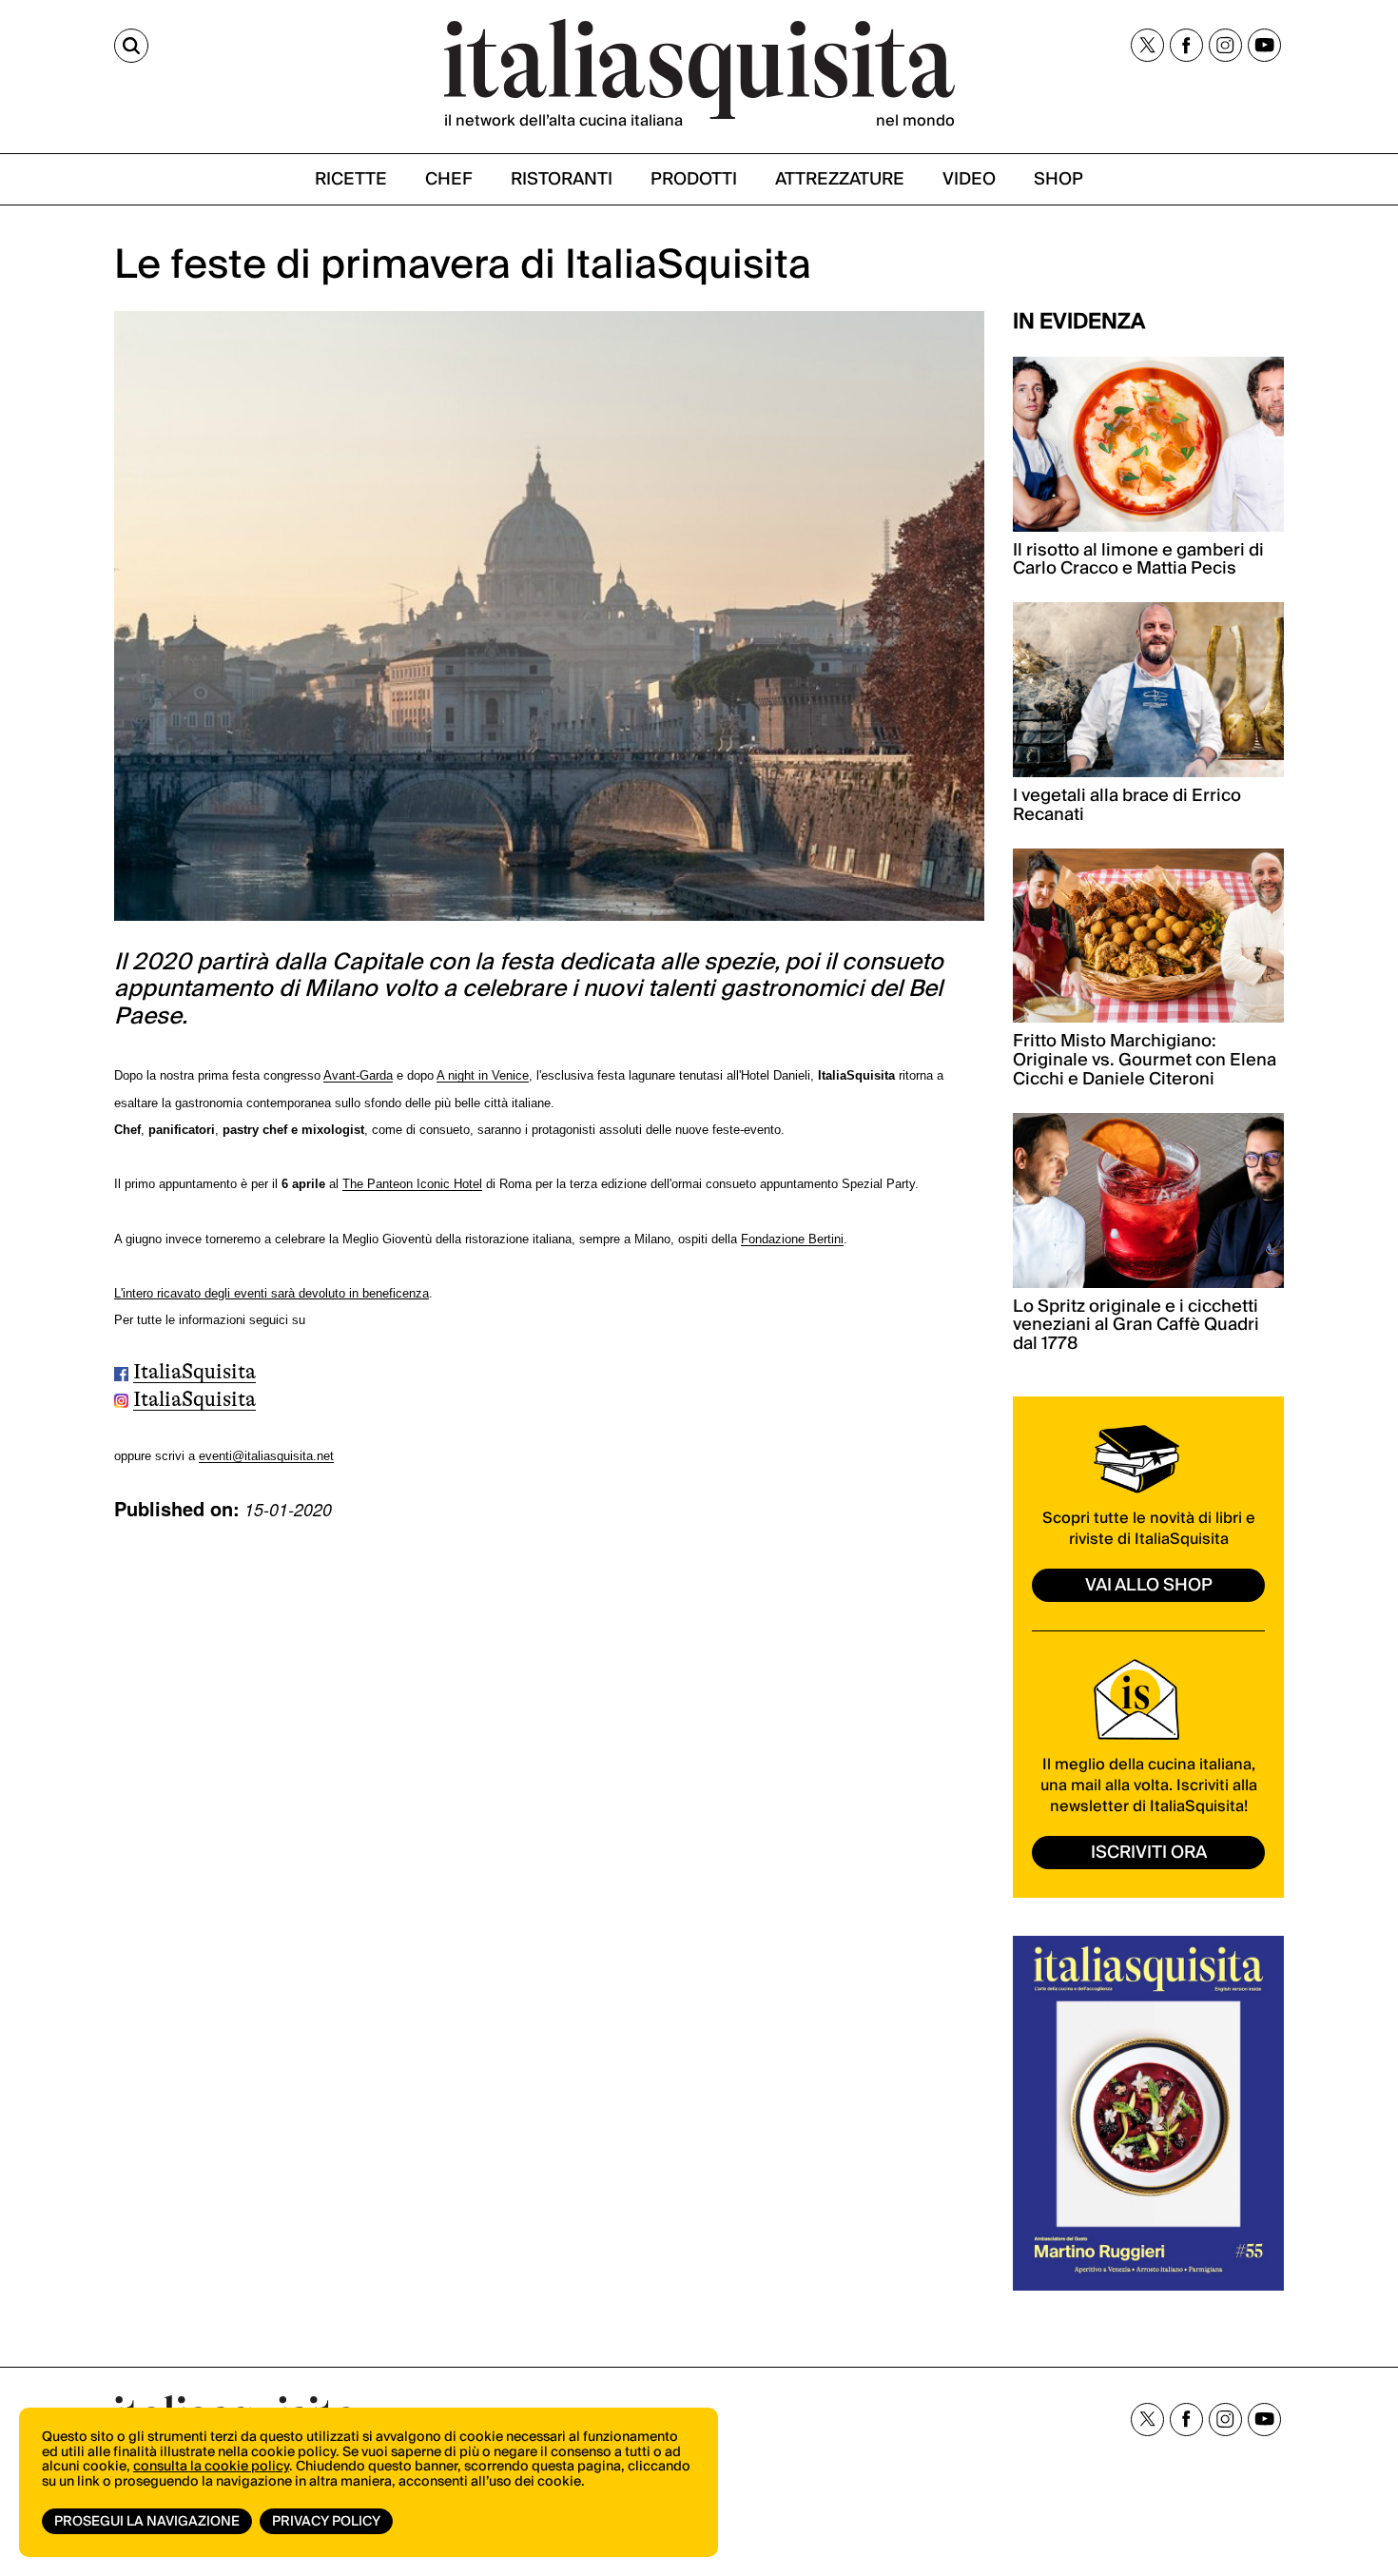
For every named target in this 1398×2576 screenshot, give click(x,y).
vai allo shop (1149, 1585)
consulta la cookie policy (211, 2467)
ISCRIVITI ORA (1149, 1853)
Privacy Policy (326, 2522)
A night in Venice (483, 1075)
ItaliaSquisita (194, 1371)
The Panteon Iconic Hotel (412, 1184)
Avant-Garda (358, 1075)
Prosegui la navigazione (147, 2522)
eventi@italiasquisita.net (266, 1456)
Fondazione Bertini (792, 1239)
